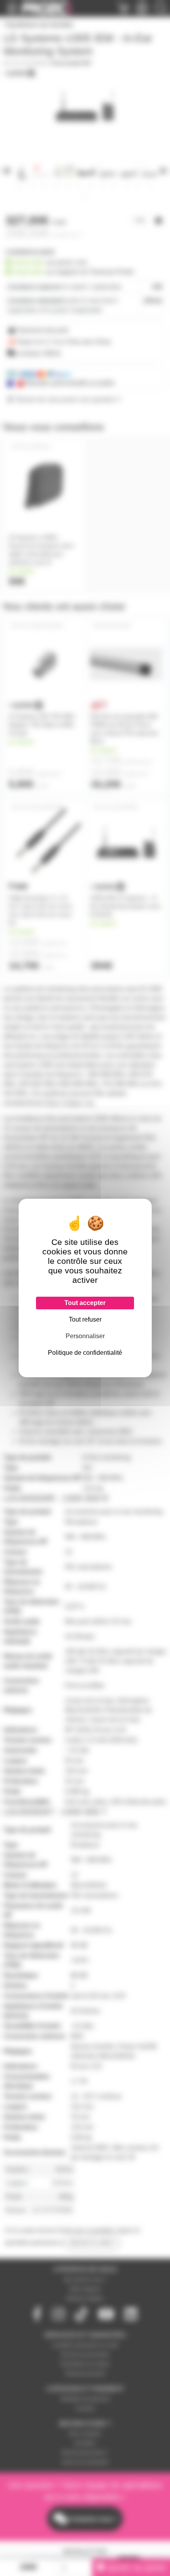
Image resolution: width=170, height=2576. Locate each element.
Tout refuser (85, 1319)
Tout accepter (85, 1303)
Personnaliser (85, 1336)
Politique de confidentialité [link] (85, 1353)
